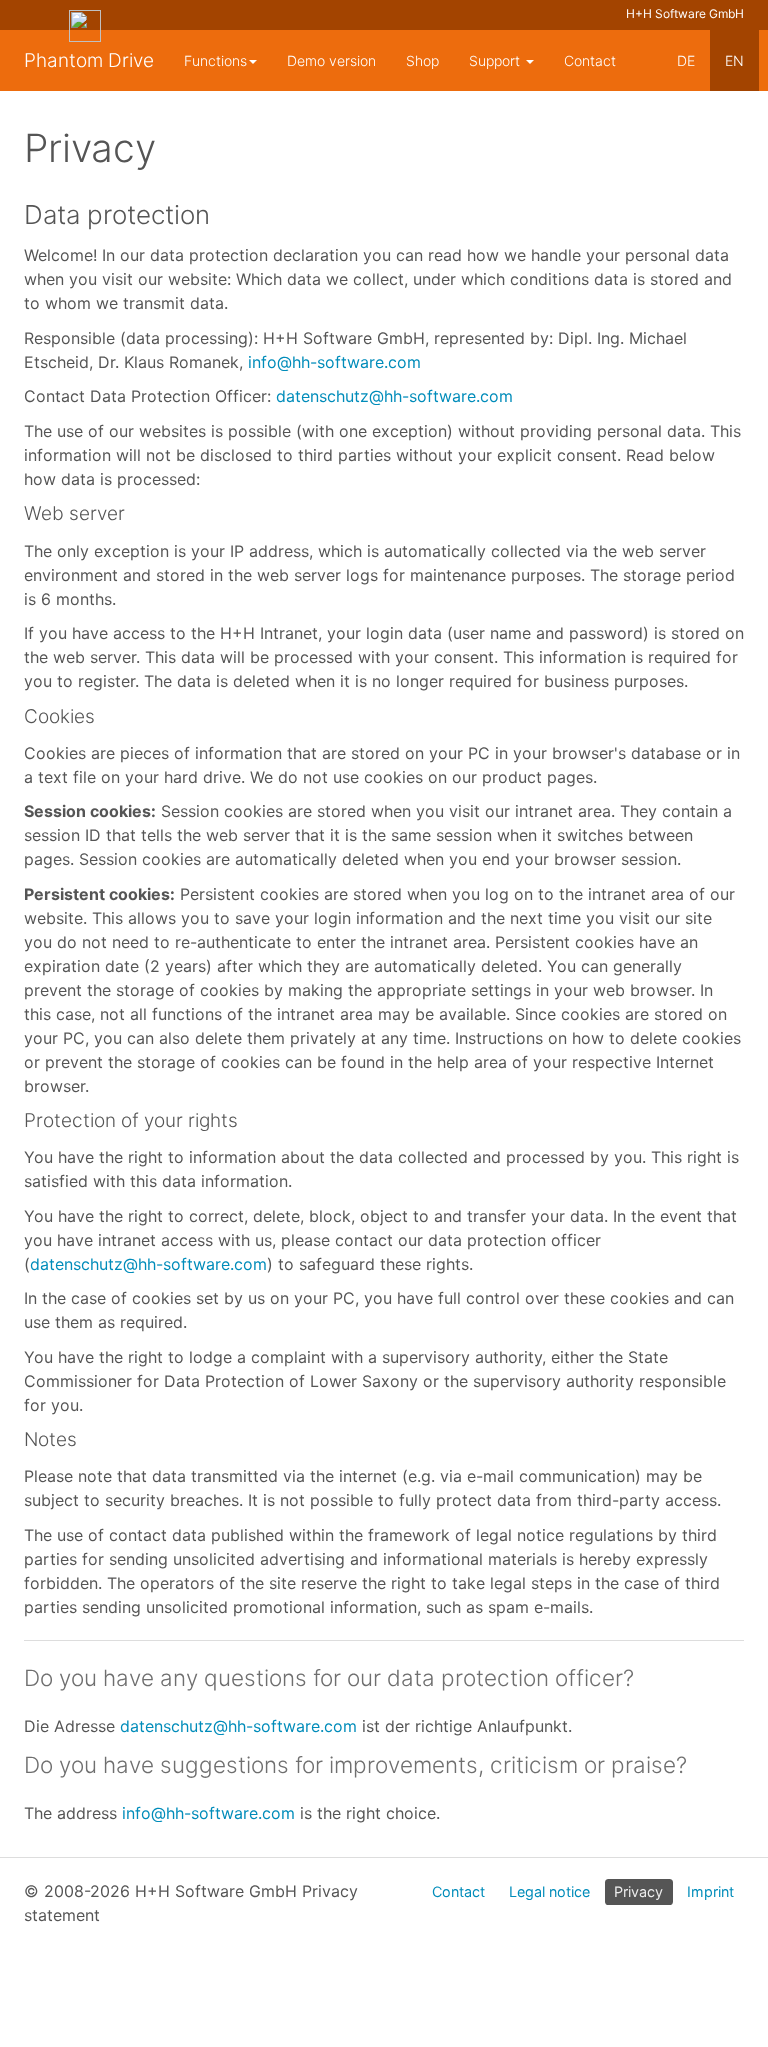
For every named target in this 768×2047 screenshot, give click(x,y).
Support (496, 60)
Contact (590, 60)
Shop (422, 60)
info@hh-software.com (334, 362)
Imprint (710, 1891)
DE (686, 60)
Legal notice (549, 1891)
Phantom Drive (89, 60)
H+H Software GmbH (685, 13)
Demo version (331, 60)
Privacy (638, 1891)
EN (734, 60)
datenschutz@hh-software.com (394, 396)
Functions (215, 60)
